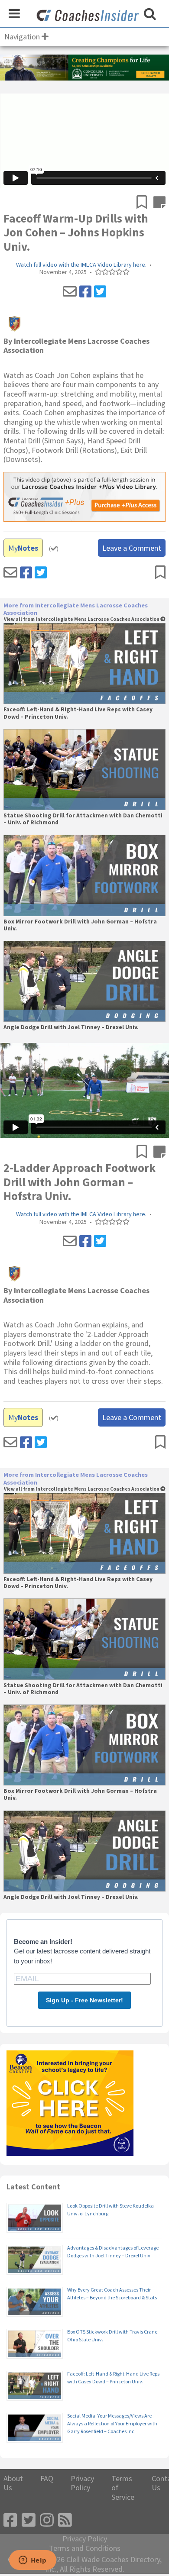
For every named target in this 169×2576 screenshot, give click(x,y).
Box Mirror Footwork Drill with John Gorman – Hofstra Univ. (80, 925)
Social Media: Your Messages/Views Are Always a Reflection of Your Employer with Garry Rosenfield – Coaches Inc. (112, 2423)
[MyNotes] (159, 203)
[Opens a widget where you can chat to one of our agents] (32, 2561)
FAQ (47, 2479)
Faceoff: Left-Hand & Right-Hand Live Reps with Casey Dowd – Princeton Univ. (78, 713)
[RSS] (65, 2520)
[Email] (70, 292)
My (23, 548)
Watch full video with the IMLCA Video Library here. (81, 265)
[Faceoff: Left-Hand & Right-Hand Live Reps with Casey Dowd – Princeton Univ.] (84, 663)
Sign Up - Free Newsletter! (84, 2000)
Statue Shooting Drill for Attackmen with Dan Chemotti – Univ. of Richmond (83, 819)
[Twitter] (100, 292)
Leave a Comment (132, 548)
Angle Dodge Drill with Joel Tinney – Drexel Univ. (71, 1027)
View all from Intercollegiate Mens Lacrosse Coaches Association (82, 619)
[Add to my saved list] (145, 203)
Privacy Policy (82, 2483)
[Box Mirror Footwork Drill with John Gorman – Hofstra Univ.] (84, 875)
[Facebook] (85, 292)
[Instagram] (47, 2520)
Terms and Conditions (85, 2548)
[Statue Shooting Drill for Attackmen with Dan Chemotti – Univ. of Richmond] (84, 770)
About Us (13, 2483)
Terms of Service (123, 2488)
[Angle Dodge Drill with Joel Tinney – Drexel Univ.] (84, 981)
